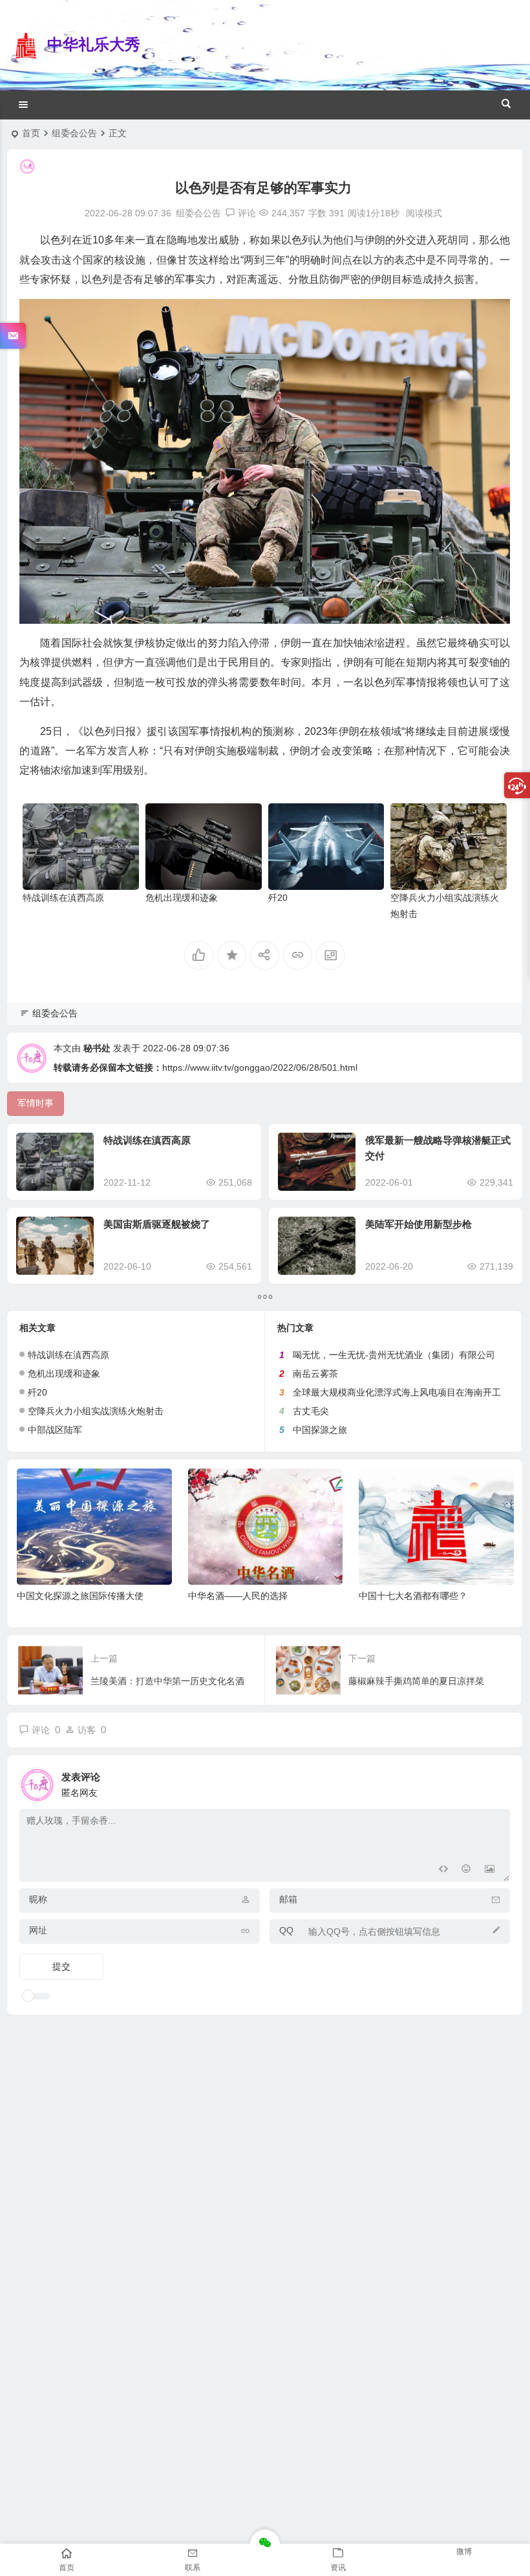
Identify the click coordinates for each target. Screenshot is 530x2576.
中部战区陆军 (55, 1430)
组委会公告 (74, 133)
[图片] (490, 1870)
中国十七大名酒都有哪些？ (413, 1596)
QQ (286, 1930)
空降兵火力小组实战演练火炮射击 (96, 1411)
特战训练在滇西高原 (63, 898)
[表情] (466, 1870)
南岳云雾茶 (315, 1374)
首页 (31, 133)
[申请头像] (497, 1782)
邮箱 (288, 1899)
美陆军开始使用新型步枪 (419, 1224)
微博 (464, 2551)
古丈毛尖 (311, 1411)
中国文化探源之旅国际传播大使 (80, 1596)
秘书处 (97, 1048)
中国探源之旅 (320, 1430)
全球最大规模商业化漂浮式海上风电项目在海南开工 (397, 1392)
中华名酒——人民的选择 (238, 1596)
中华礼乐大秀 (94, 44)
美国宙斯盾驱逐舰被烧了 (157, 1224)
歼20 (278, 898)
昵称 (38, 1899)
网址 (38, 1930)
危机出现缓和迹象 (182, 898)
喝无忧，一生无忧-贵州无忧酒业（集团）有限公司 (394, 1355)
